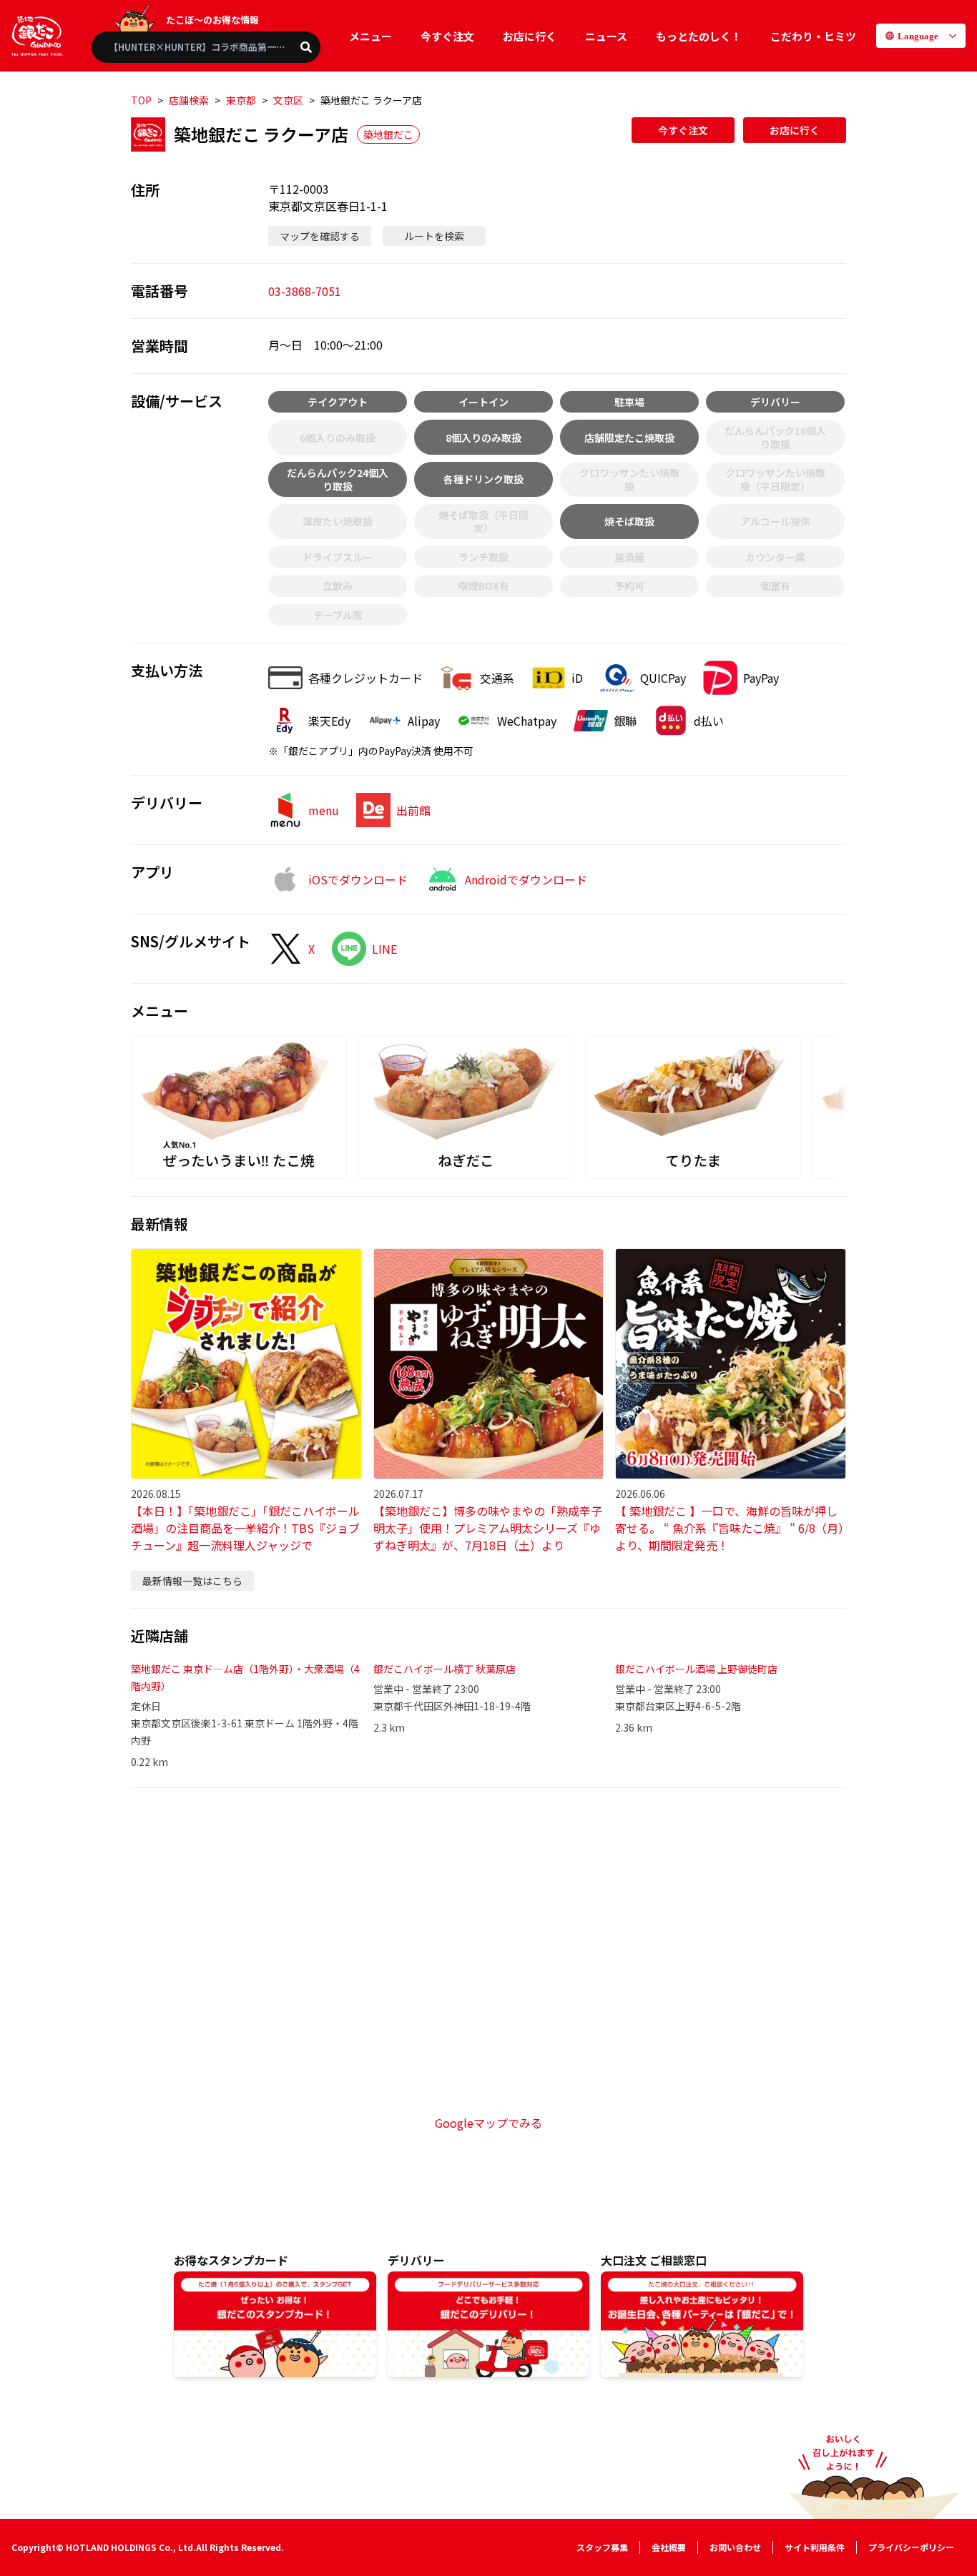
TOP (141, 100)
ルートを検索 (434, 236)
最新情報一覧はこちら (192, 1581)
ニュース (606, 36)
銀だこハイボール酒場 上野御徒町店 (696, 1669)
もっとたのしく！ (699, 36)
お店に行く (530, 36)
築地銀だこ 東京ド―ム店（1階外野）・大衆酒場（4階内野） (245, 1677)
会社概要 (669, 2547)
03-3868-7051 (305, 291)
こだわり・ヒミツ (813, 36)
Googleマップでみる (488, 2123)
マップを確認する (320, 236)
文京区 (288, 100)
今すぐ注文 (447, 36)
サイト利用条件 (815, 2547)
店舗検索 (189, 100)
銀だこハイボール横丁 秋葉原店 (445, 1669)
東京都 (241, 100)
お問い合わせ (735, 2547)
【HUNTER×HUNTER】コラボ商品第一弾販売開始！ (215, 47)
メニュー (370, 36)
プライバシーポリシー (911, 2547)
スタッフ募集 (602, 2547)
